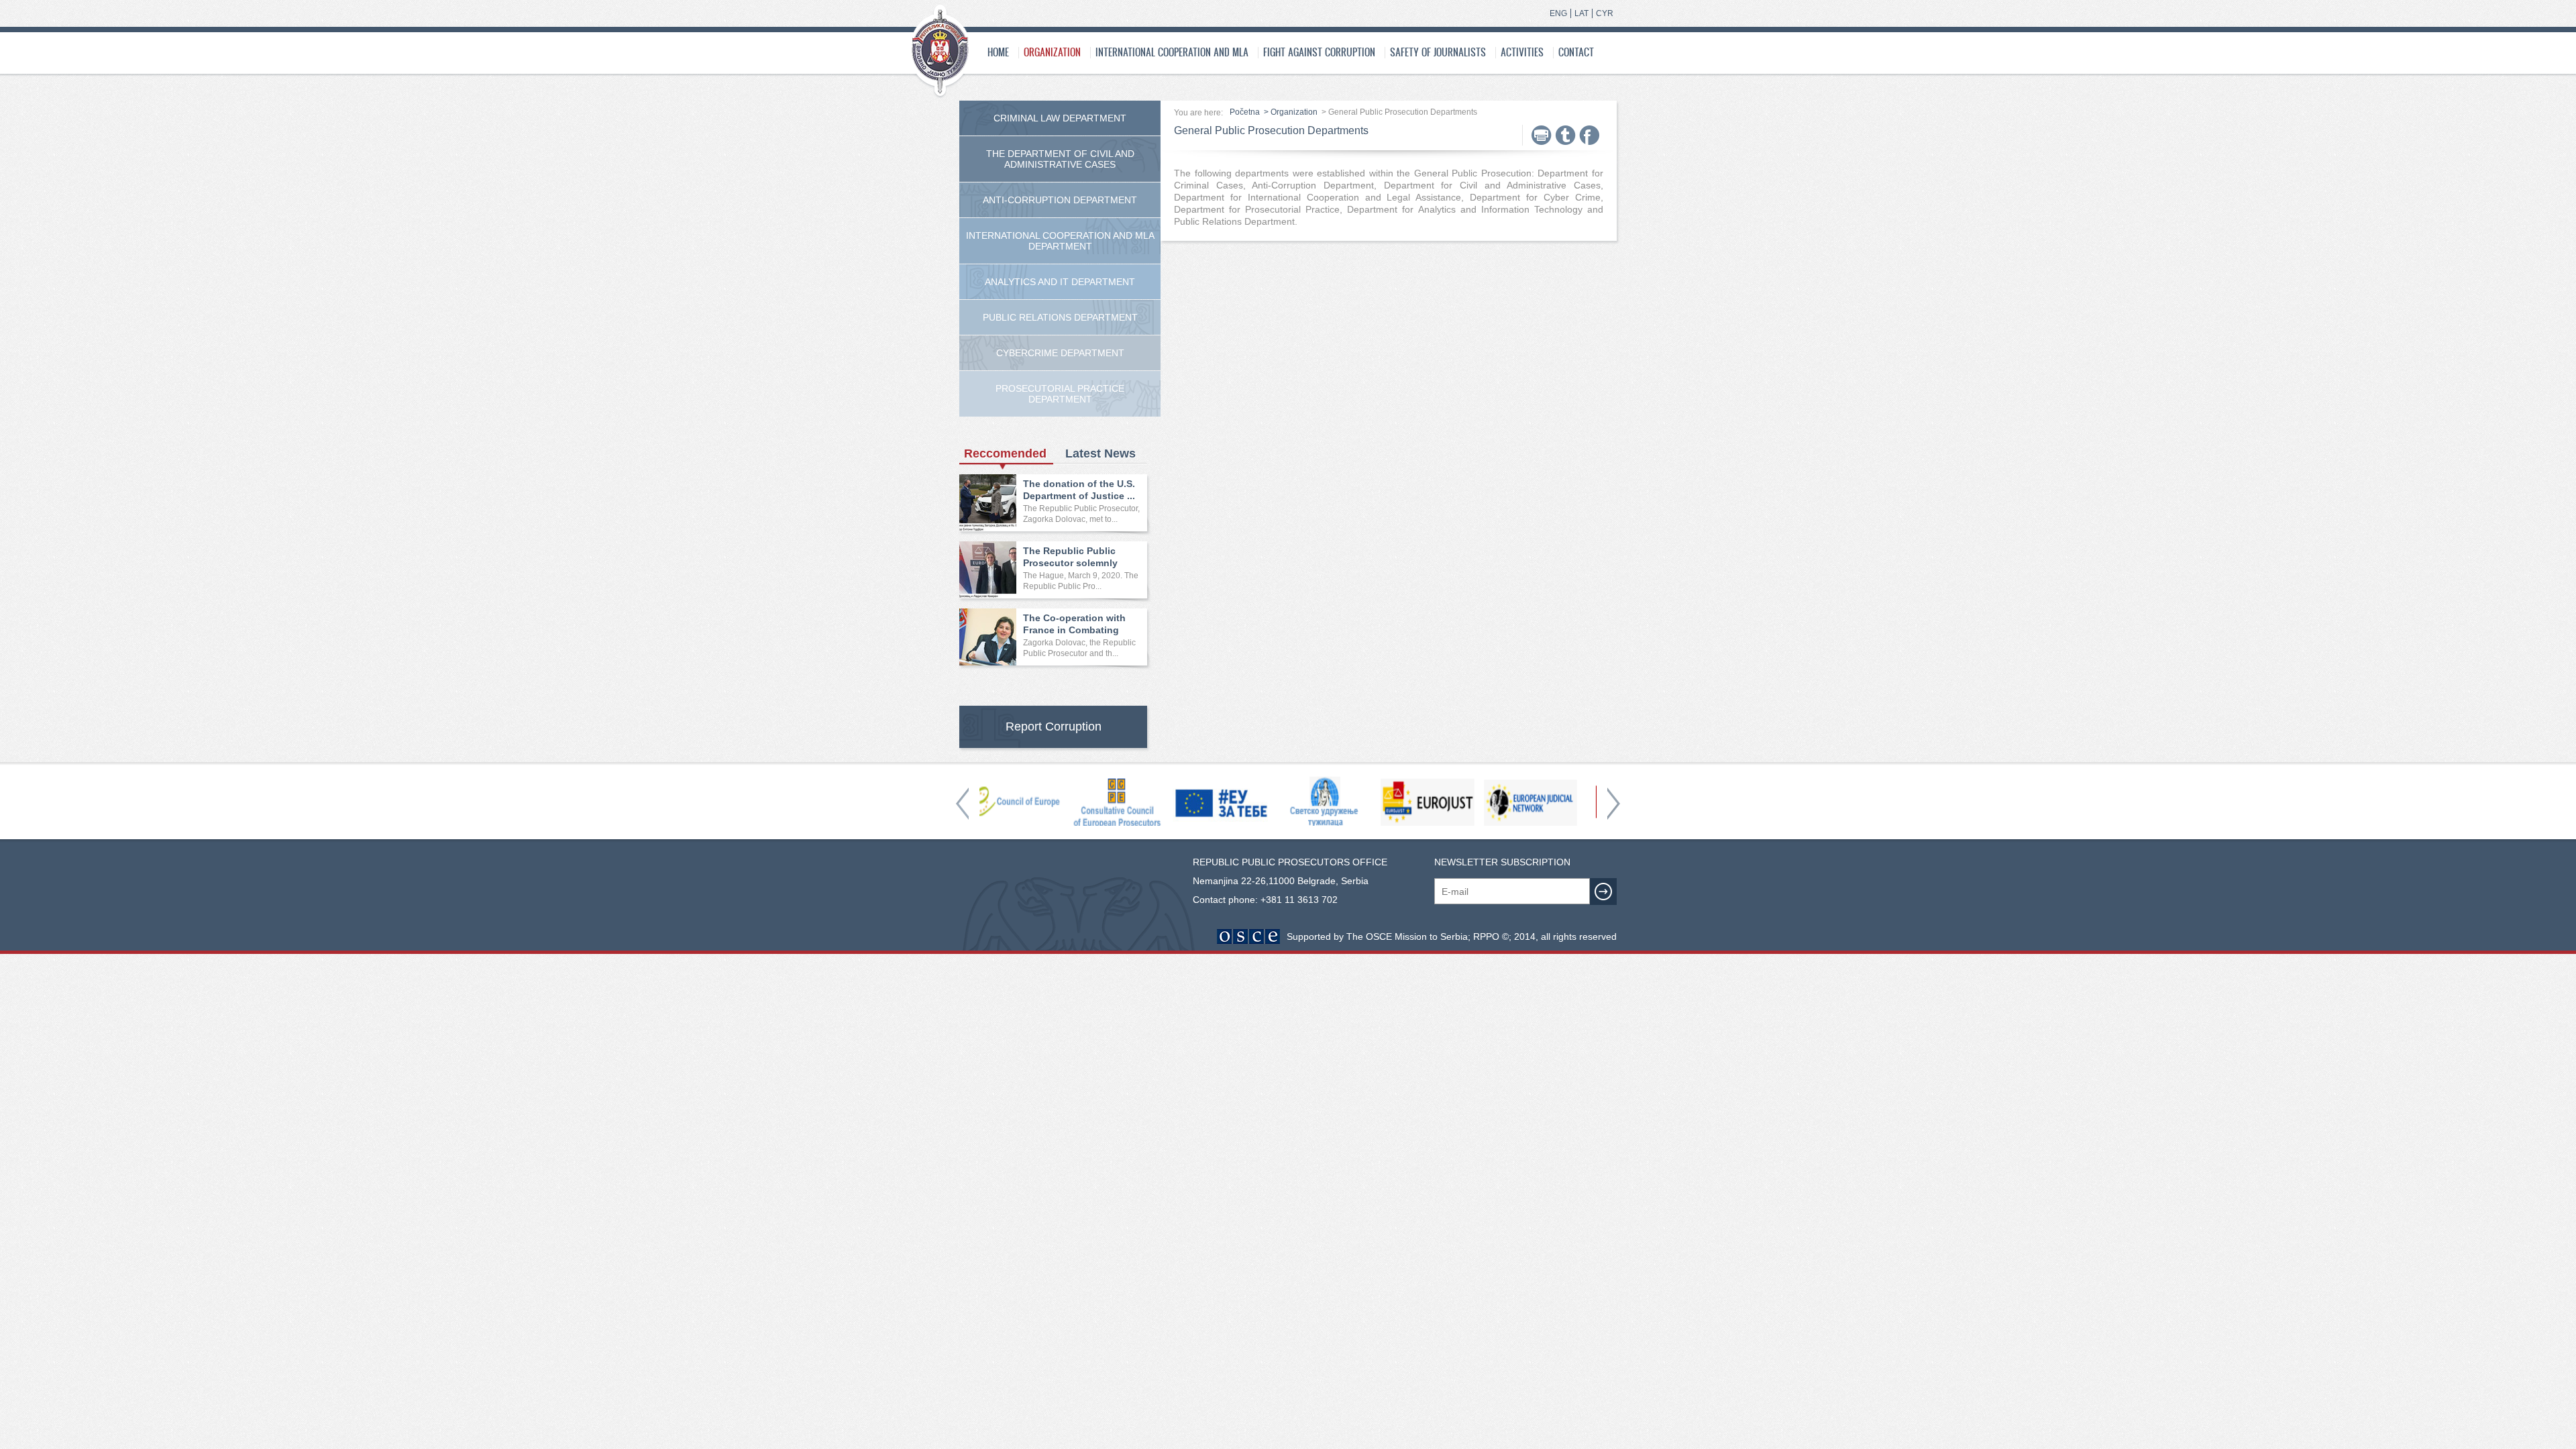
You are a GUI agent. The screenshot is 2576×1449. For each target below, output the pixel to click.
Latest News (1101, 453)
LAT (1581, 13)
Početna (1245, 112)
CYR (1605, 13)
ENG (1558, 13)
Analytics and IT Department (1060, 282)
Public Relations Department (1060, 317)
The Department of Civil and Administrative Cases (1060, 159)
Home (998, 52)
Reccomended (1005, 453)
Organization (1052, 52)
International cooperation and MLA (1172, 52)
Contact (1576, 52)
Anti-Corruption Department (1060, 200)
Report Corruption (1054, 727)
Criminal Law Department (1060, 118)
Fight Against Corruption (1319, 52)
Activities (1522, 52)
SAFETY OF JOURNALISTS (1438, 52)
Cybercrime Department (1060, 353)
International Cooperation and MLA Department (1060, 241)
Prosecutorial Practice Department (1060, 394)
